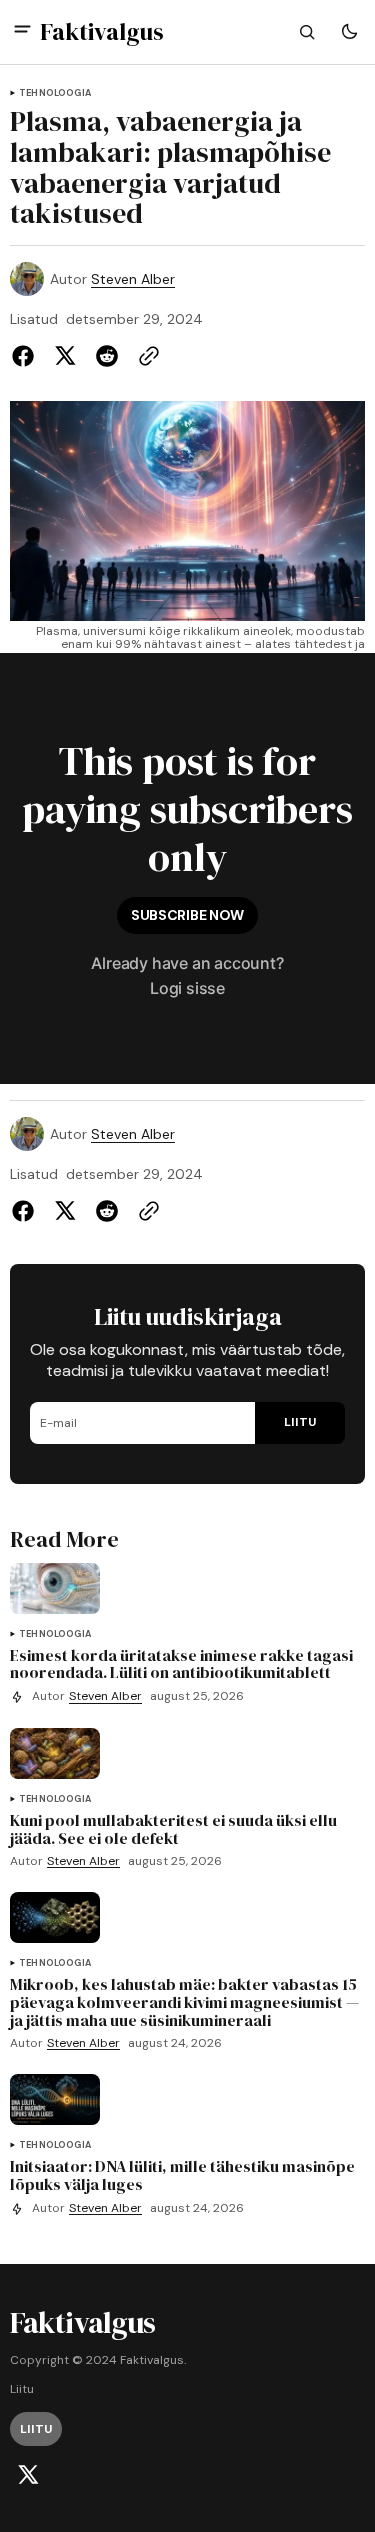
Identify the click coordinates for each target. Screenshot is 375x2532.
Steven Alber (133, 279)
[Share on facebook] (27, 356)
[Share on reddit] (107, 356)
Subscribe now (187, 915)
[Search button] (307, 32)
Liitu (22, 2389)
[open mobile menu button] (22, 31)
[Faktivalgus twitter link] (28, 2475)
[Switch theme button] (349, 32)
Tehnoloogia (55, 93)
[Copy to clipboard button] (145, 356)
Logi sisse (187, 988)
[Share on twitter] (65, 356)
